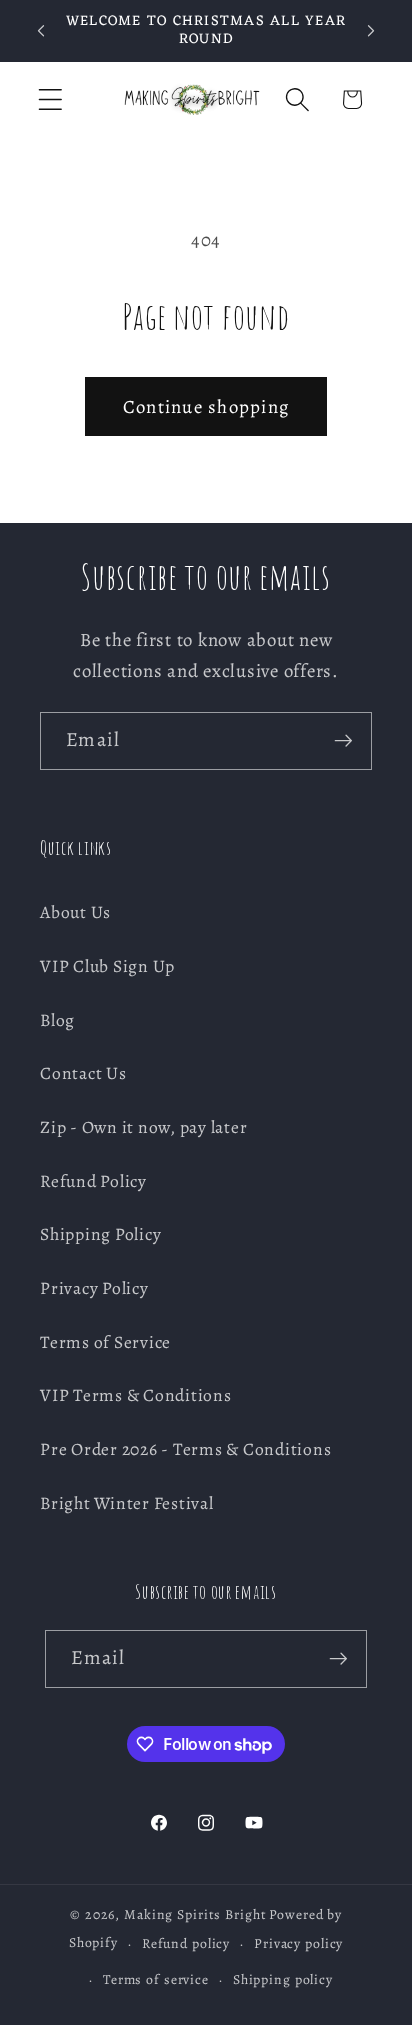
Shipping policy (283, 1979)
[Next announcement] (371, 31)
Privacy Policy (94, 1288)
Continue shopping (206, 406)
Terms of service (156, 1979)
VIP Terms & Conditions (136, 1395)
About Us (75, 912)
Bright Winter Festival (127, 1503)
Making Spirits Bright (195, 1914)
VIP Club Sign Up (107, 966)
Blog (57, 1020)
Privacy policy (298, 1943)
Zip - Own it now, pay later (143, 1127)
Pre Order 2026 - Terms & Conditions (185, 1449)
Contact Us (83, 1073)
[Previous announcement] (41, 31)
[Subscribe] (343, 741)
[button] (50, 99)
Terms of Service (105, 1342)
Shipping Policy (100, 1234)
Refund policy (186, 1943)
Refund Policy (93, 1181)
